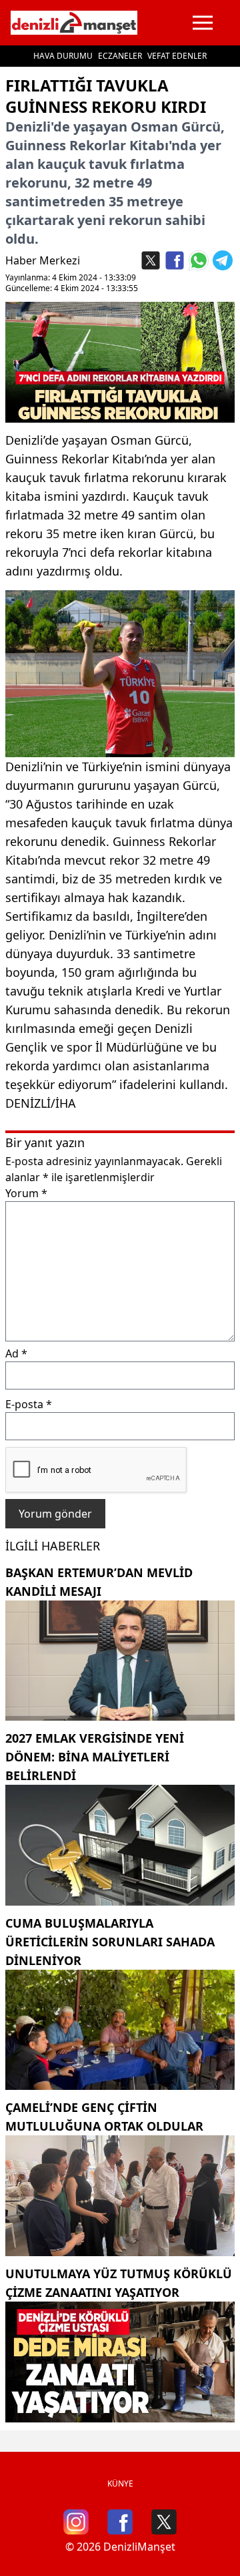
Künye (120, 2484)
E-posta (29, 1404)
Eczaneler (120, 56)
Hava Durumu (63, 56)
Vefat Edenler (177, 56)
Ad (16, 1353)
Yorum (26, 1193)
